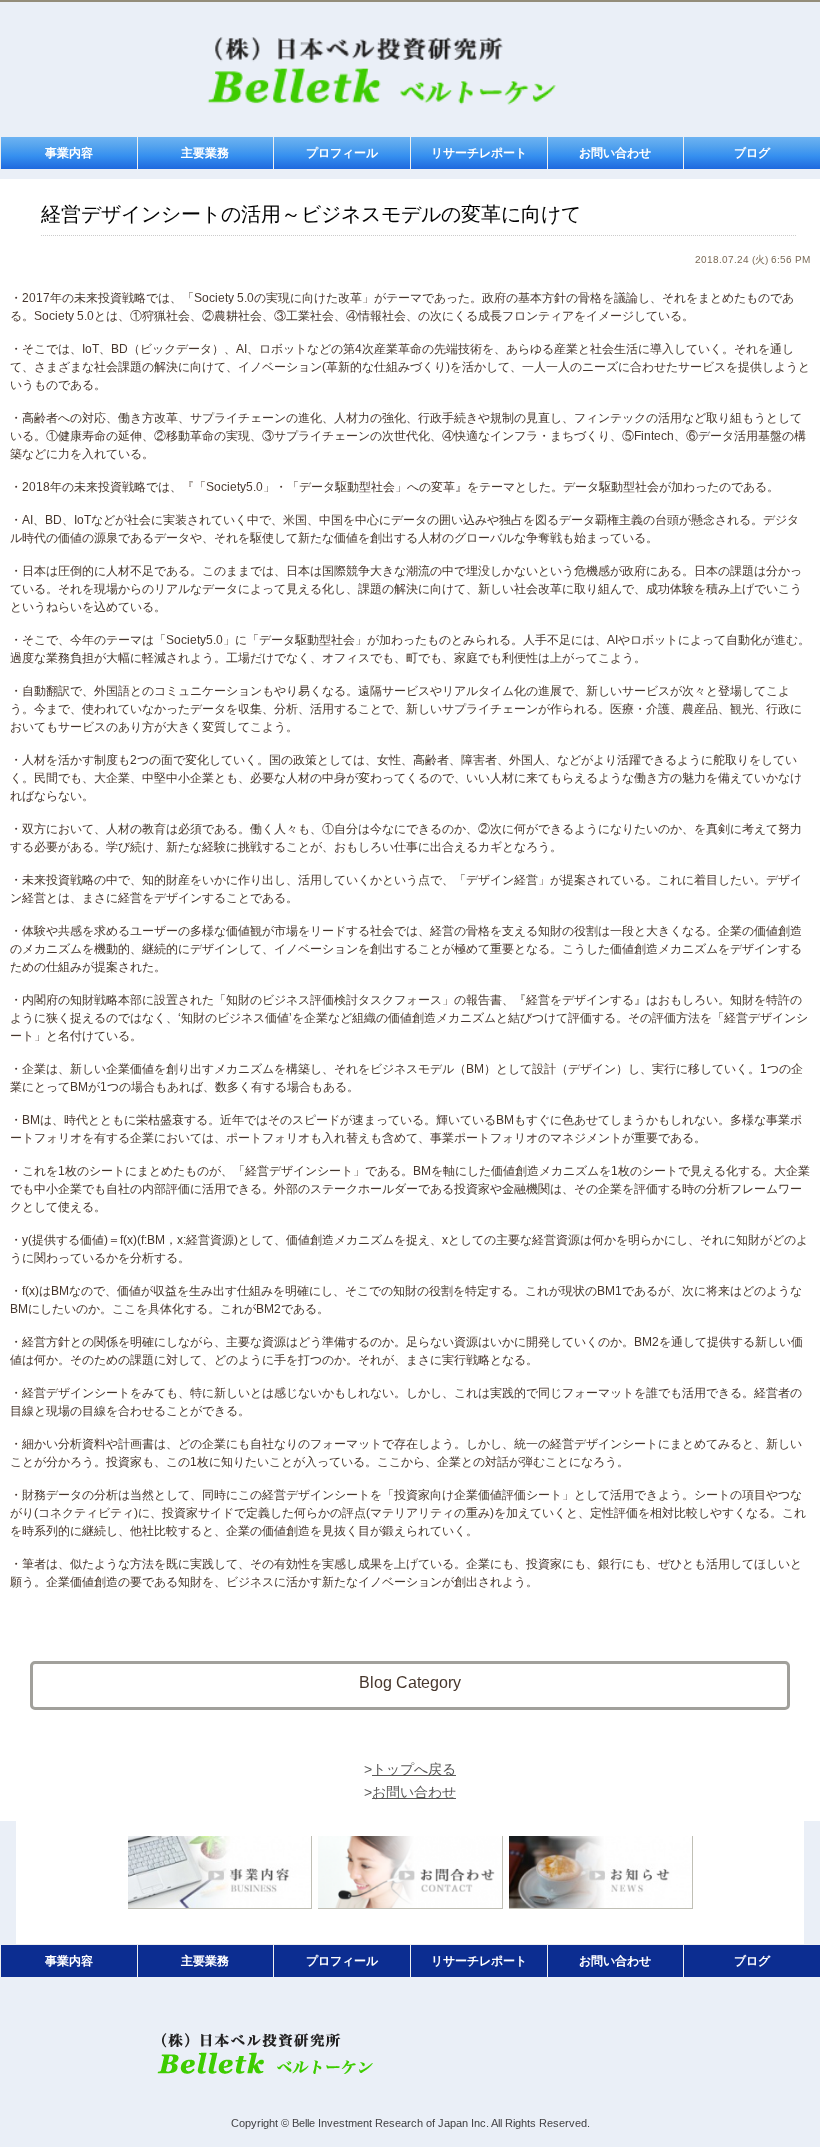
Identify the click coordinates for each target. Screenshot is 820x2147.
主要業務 (205, 153)
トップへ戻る (414, 1769)
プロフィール (342, 153)
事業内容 (69, 153)
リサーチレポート (479, 153)
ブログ (752, 153)
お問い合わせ (615, 153)
